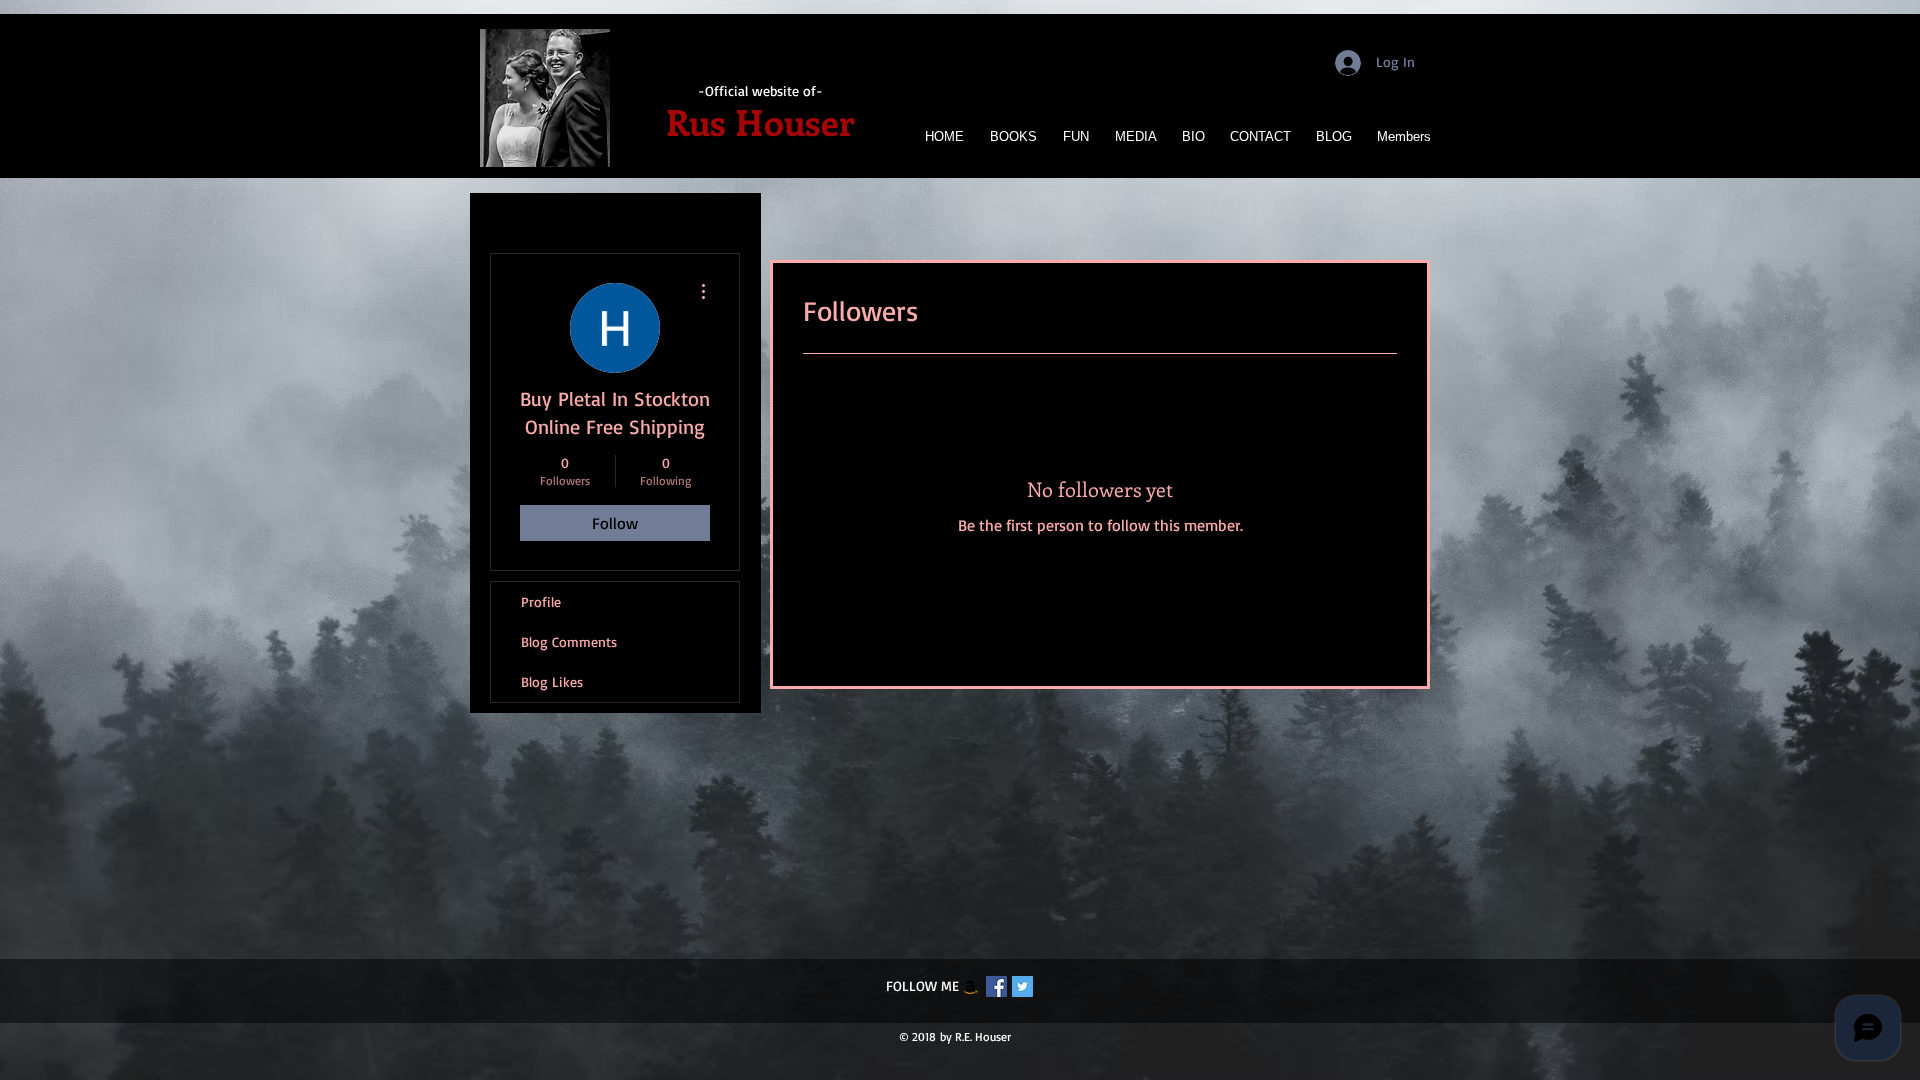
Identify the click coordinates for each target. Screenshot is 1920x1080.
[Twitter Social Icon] (1022, 986)
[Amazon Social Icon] (970, 986)
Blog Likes (552, 681)
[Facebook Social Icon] (996, 986)
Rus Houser (760, 121)
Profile (541, 601)
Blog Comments (569, 641)
